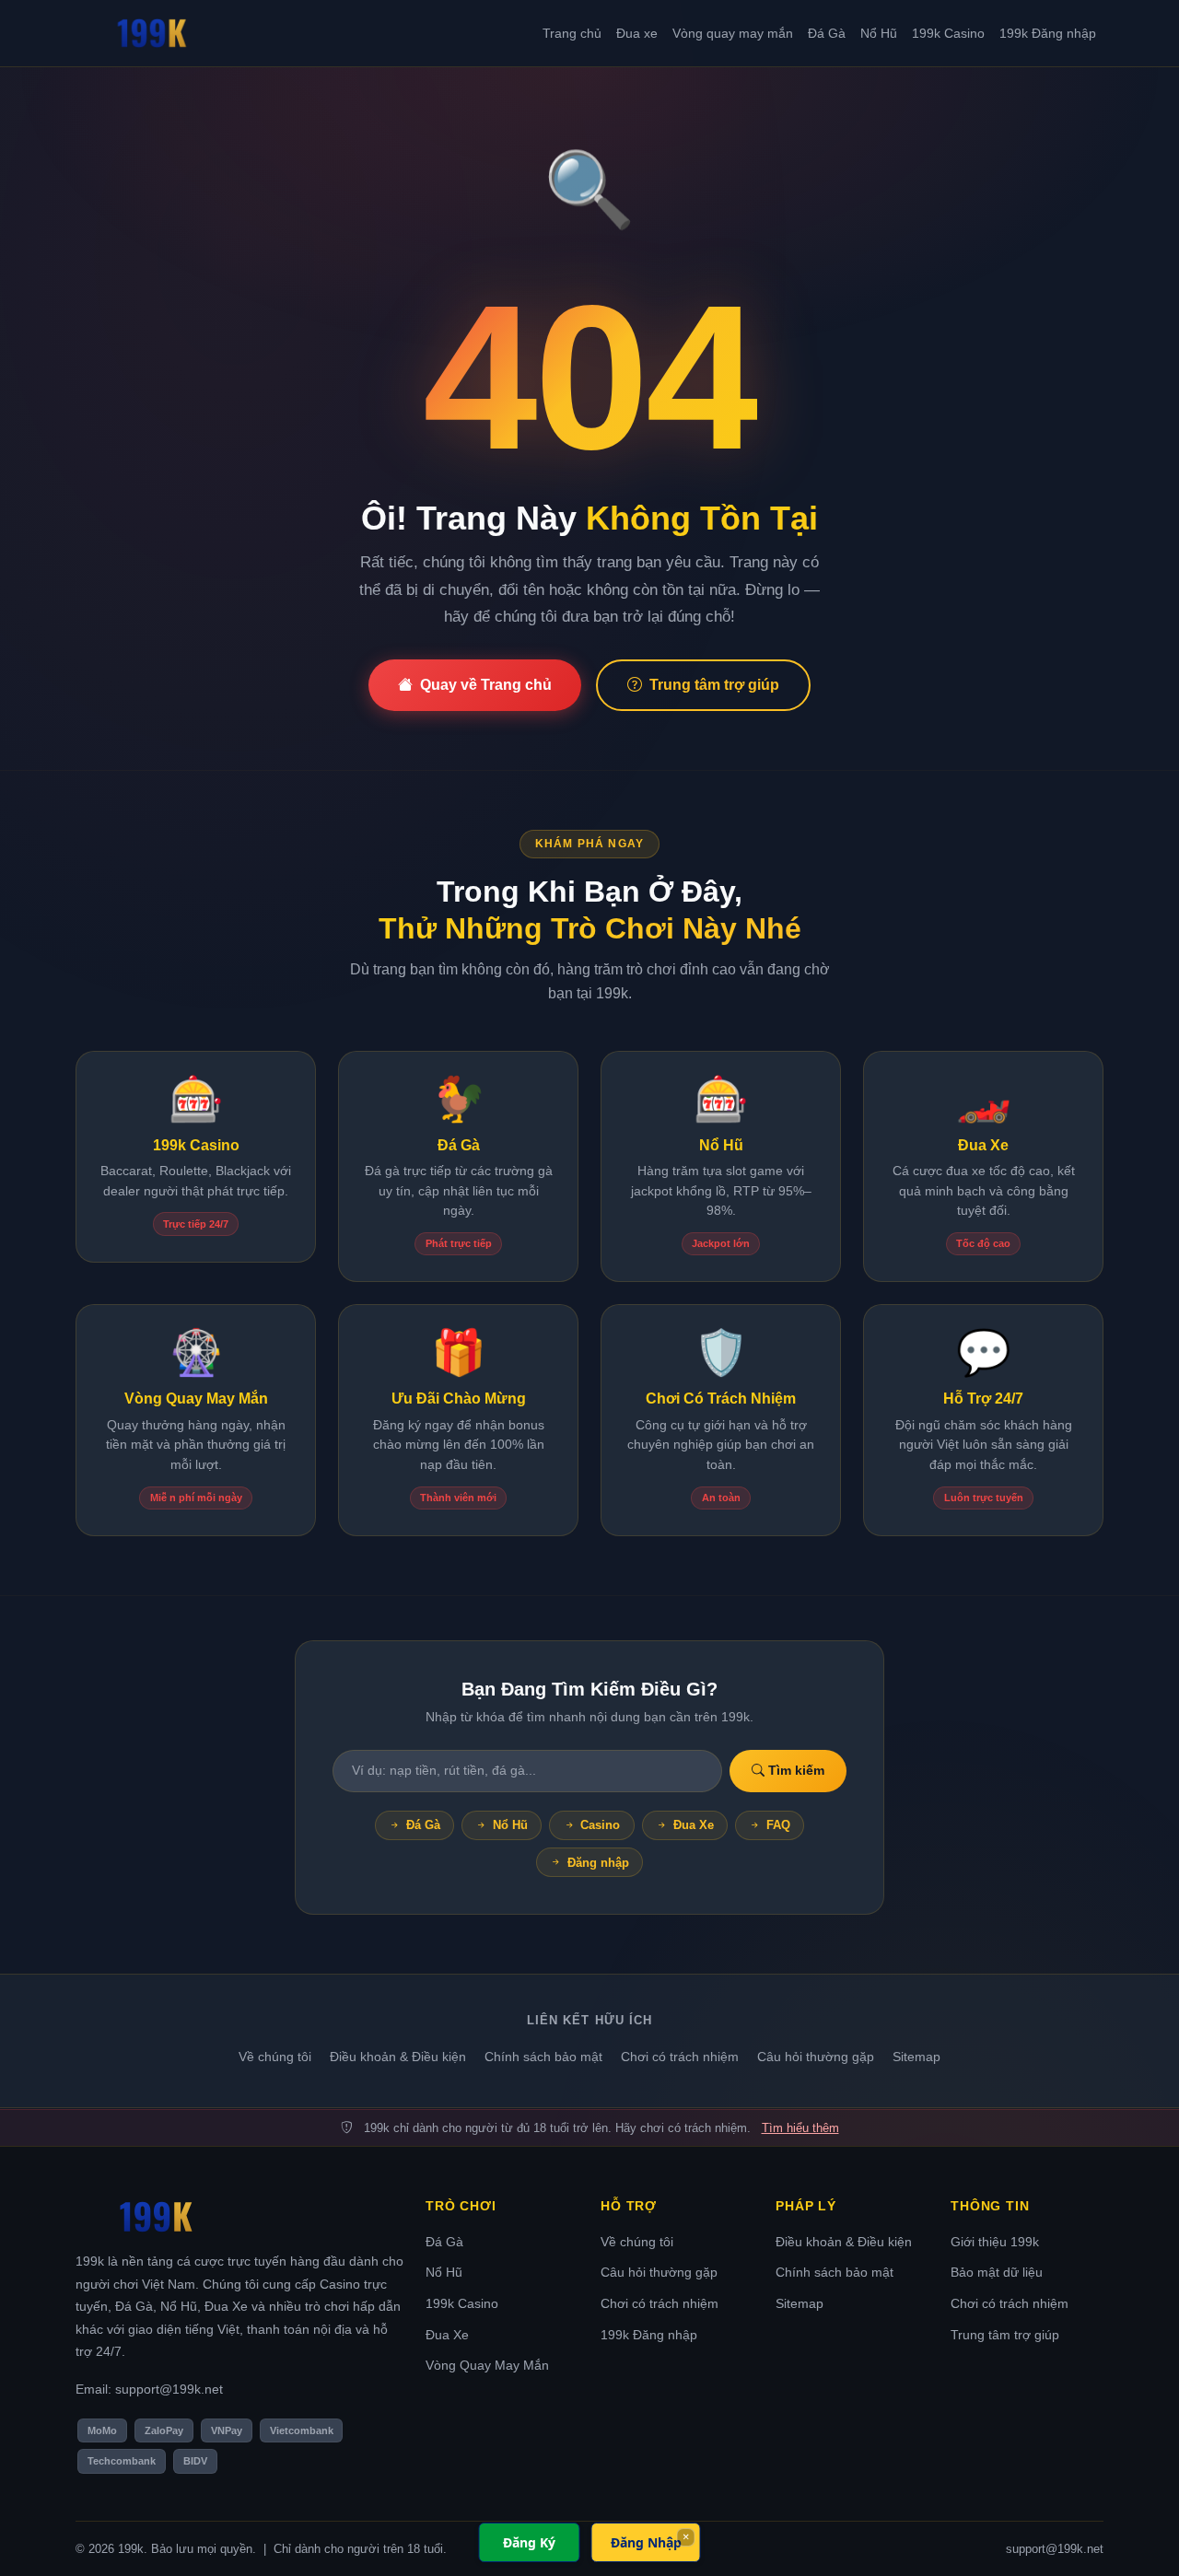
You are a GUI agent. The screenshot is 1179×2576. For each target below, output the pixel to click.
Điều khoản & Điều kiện (398, 2057)
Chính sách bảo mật (543, 2057)
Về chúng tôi (275, 2057)
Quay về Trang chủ (486, 685)
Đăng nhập (598, 1863)
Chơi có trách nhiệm (680, 2057)
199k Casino (948, 33)
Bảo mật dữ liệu (997, 2272)
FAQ (778, 1825)
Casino (600, 1825)
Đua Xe (694, 1825)
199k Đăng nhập (1048, 33)
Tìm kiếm (794, 1770)
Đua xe (637, 33)
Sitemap (916, 2057)
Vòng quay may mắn (733, 33)
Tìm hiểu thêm (800, 2128)
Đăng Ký (529, 2542)
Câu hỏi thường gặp (816, 2057)
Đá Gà (827, 33)
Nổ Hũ (879, 33)
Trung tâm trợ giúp (714, 685)
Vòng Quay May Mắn (487, 2365)
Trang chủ (572, 33)
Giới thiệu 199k (995, 2242)
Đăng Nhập (646, 2542)
